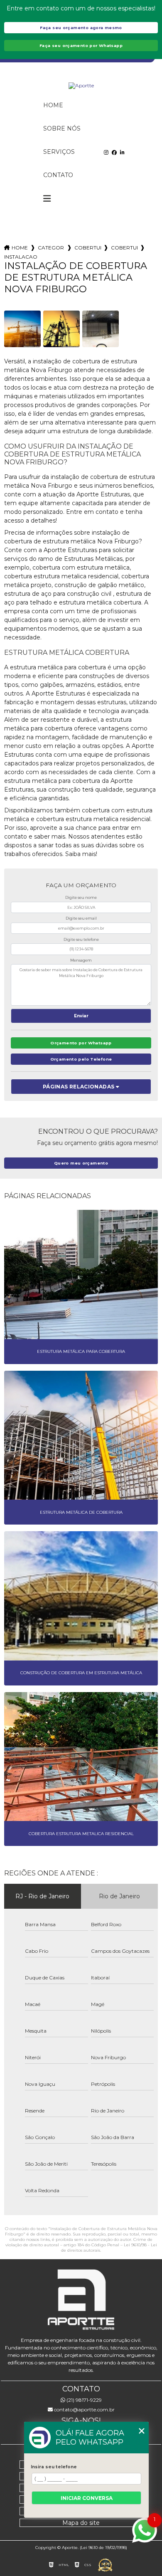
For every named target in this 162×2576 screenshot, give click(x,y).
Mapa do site (81, 2523)
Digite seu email (81, 918)
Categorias (51, 248)
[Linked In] (122, 152)
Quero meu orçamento (81, 1163)
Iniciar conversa (87, 2498)
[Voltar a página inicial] (81, 86)
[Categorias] (47, 199)
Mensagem (81, 960)
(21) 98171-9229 (83, 2400)
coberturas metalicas (88, 248)
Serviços (59, 152)
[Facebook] (114, 152)
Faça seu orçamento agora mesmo (81, 28)
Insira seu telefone (54, 2467)
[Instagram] (106, 152)
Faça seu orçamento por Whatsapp (81, 46)
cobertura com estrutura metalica (124, 248)
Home (53, 105)
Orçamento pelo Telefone (81, 1059)
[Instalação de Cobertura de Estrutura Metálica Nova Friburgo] (22, 329)
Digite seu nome (81, 897)
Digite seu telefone (81, 939)
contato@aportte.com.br (84, 2409)
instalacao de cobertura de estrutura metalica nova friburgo (21, 257)
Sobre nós (62, 128)
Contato (58, 175)
